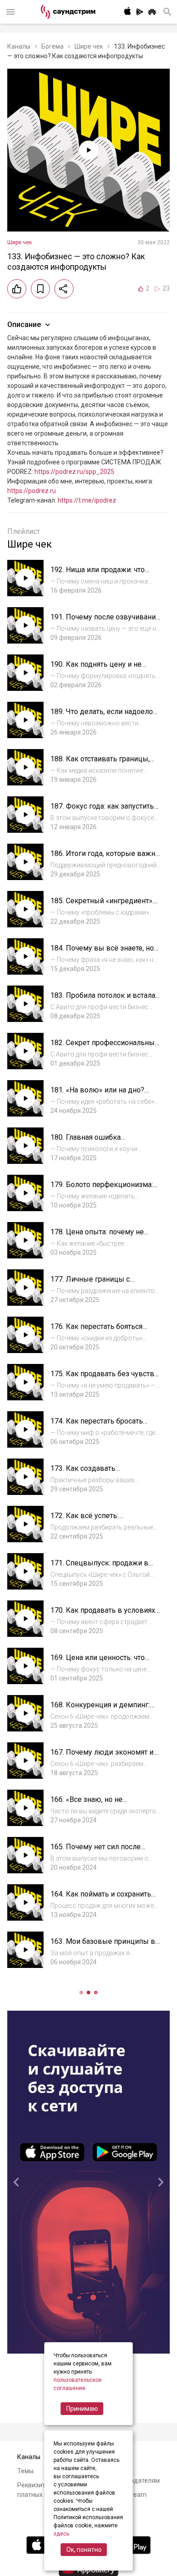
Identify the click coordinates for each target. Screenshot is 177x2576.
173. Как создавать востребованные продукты (97, 1473)
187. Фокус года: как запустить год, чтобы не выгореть (102, 811)
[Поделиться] (64, 289)
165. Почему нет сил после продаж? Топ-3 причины (96, 1851)
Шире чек (89, 46)
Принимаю (82, 2409)
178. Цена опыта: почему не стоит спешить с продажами (98, 1236)
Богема (52, 46)
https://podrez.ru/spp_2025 (74, 472)
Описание (24, 325)
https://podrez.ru (32, 491)
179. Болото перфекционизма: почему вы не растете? (102, 1189)
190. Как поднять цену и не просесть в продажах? (96, 669)
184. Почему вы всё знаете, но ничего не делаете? (102, 953)
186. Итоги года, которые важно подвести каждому (105, 858)
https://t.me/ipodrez (87, 500)
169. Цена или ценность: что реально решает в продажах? (101, 1662)
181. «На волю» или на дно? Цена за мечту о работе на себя (103, 1094)
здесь (61, 2534)
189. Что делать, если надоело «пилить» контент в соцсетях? (102, 716)
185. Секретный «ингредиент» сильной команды (101, 905)
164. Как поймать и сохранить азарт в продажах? (101, 1899)
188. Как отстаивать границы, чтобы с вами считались (100, 763)
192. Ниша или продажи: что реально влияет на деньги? (98, 574)
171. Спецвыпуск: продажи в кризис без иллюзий (99, 1567)
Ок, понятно (84, 2550)
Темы (25, 2471)
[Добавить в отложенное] (40, 289)
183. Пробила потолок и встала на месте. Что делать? (103, 1000)
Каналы (19, 46)
